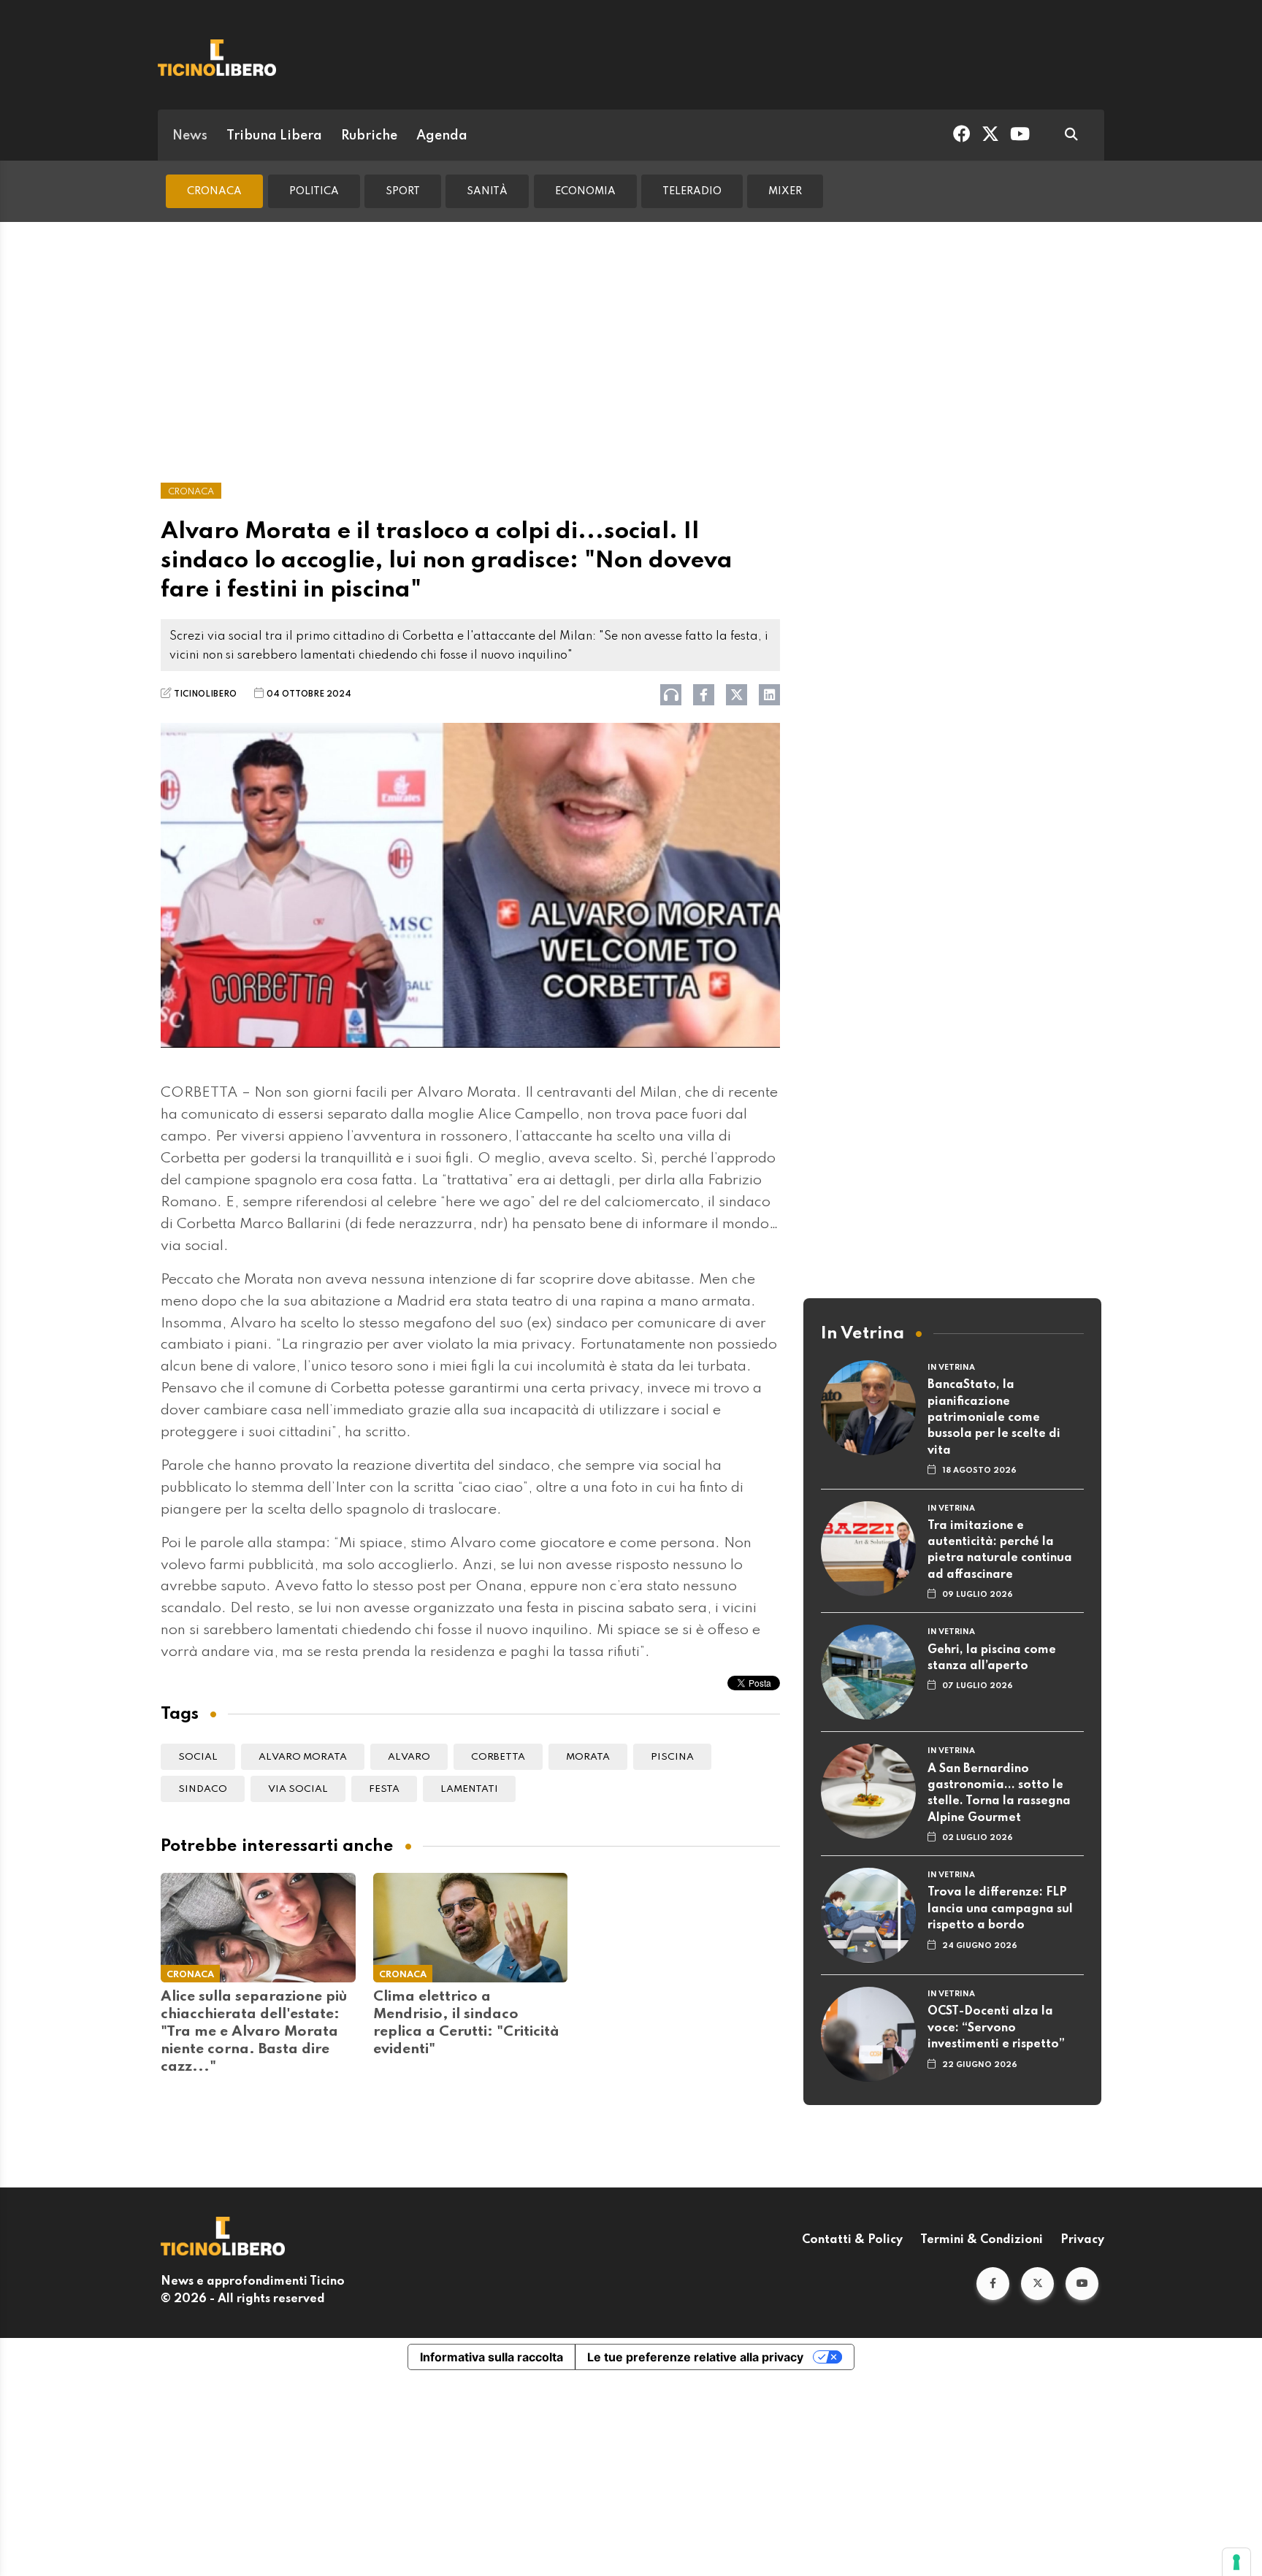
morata (588, 1757)
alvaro (409, 1757)
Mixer (785, 191)
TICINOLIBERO (205, 694)
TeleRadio (692, 191)
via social (298, 1789)
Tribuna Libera (274, 136)
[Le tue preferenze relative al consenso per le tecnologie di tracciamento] (1236, 2562)
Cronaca (214, 191)
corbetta (498, 1757)
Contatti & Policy (852, 2240)
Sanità (487, 191)
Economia (585, 191)
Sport (403, 191)
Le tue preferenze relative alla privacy (695, 2357)
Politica (314, 191)
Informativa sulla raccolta (492, 2357)
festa (384, 1789)
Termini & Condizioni (982, 2240)
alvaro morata (303, 1757)
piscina (672, 1757)
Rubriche (369, 136)
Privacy (1082, 2240)
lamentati (469, 1789)
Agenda (442, 136)
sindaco (203, 1789)
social (198, 1757)
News (190, 136)
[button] (993, 2284)
